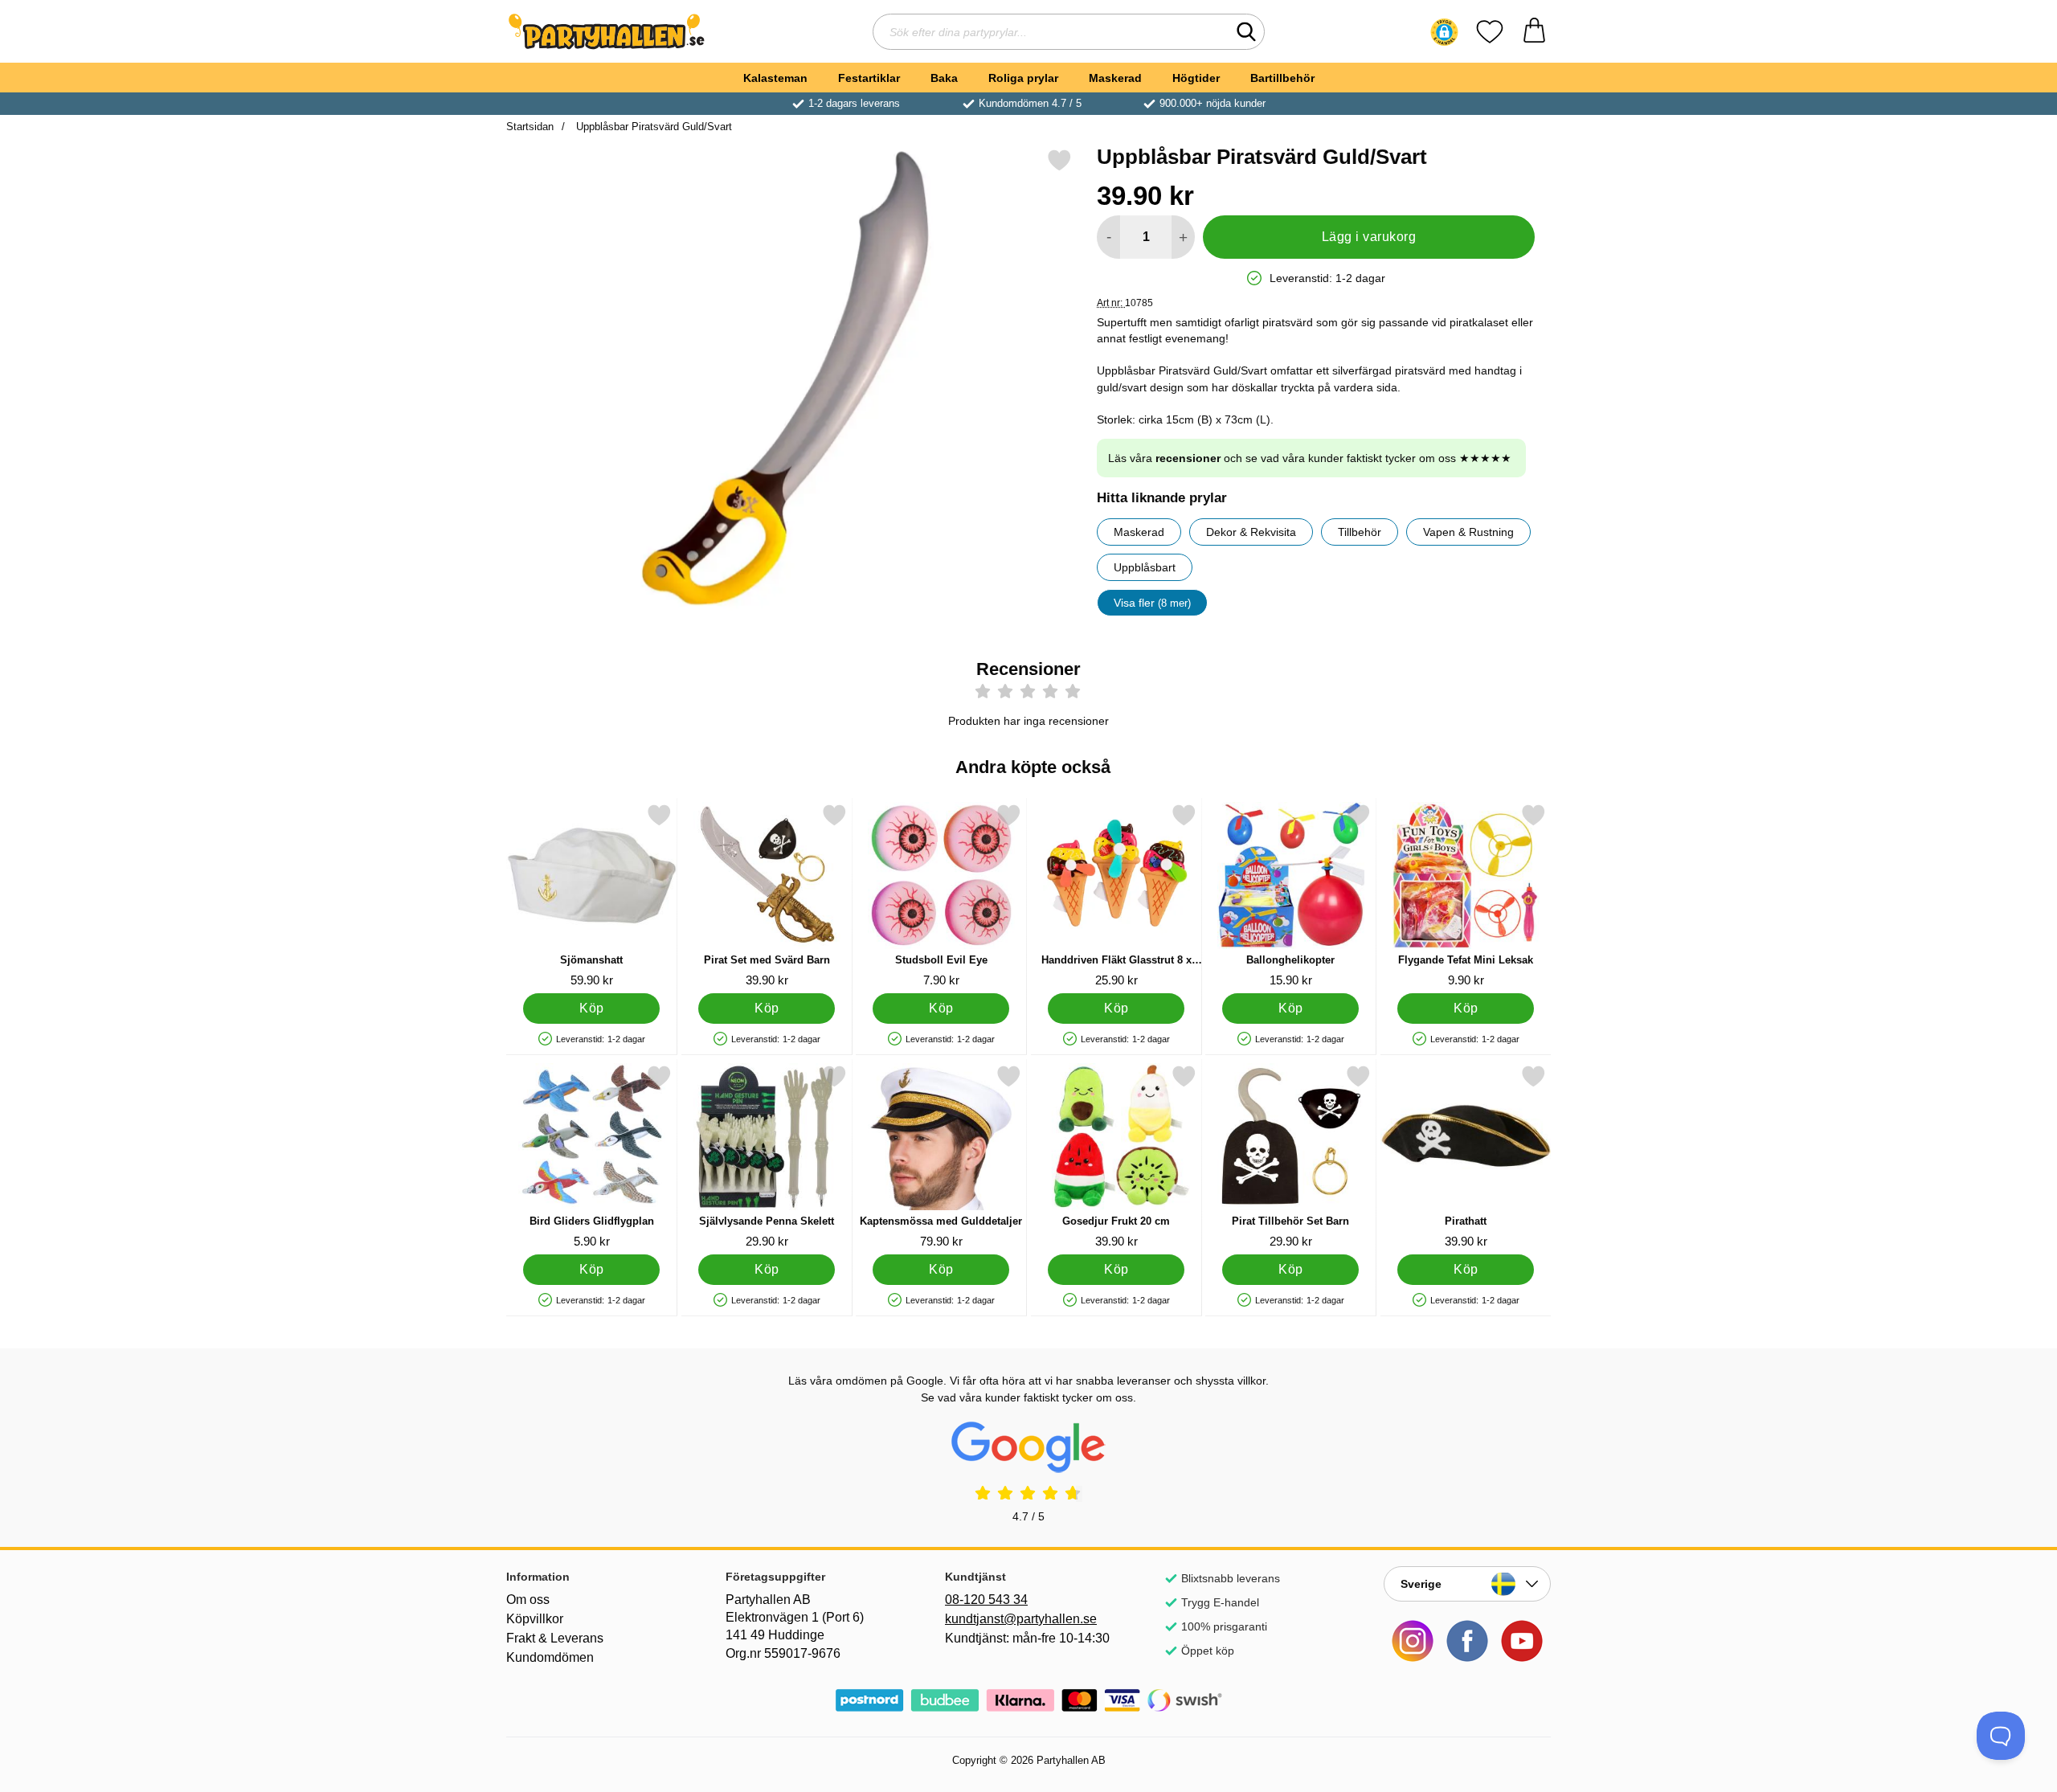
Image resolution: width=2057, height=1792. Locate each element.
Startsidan (530, 127)
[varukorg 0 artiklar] (1534, 32)
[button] (1444, 32)
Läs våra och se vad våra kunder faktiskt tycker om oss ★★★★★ (1310, 458)
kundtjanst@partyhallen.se (1021, 1619)
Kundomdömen (550, 1657)
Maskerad (1115, 78)
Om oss (528, 1600)
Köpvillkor (535, 1619)
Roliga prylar (1023, 78)
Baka (944, 78)
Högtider (1196, 78)
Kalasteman (775, 78)
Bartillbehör (1282, 78)
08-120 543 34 (986, 1600)
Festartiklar (869, 78)
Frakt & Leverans (555, 1638)
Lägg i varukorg (1369, 237)
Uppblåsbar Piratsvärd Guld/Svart (652, 127)
